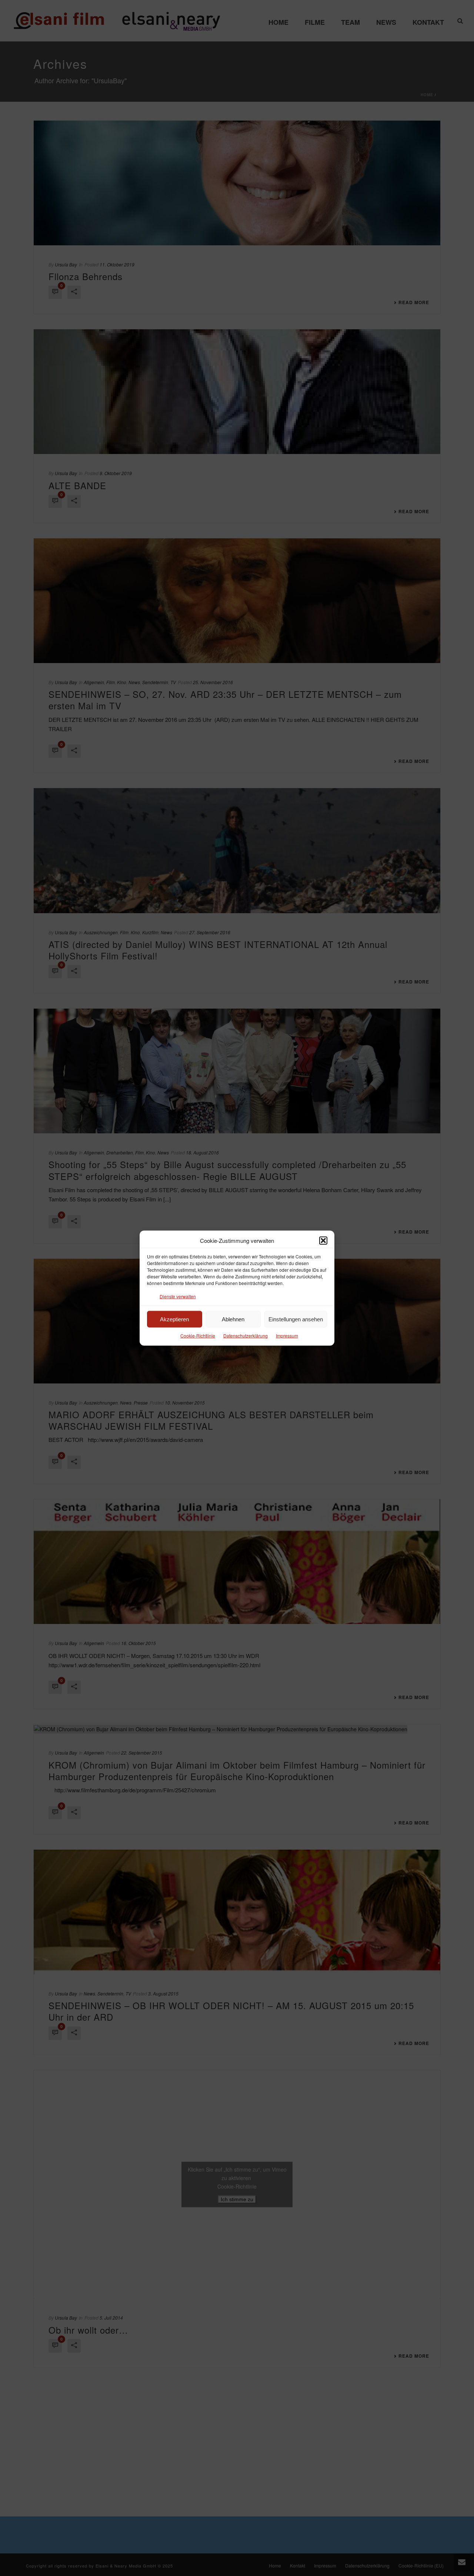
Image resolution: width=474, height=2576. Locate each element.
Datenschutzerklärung (246, 1336)
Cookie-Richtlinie (198, 1336)
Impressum (287, 1336)
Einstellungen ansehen (296, 1319)
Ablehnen (233, 1319)
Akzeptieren (174, 1319)
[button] (323, 1240)
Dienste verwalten (178, 1296)
